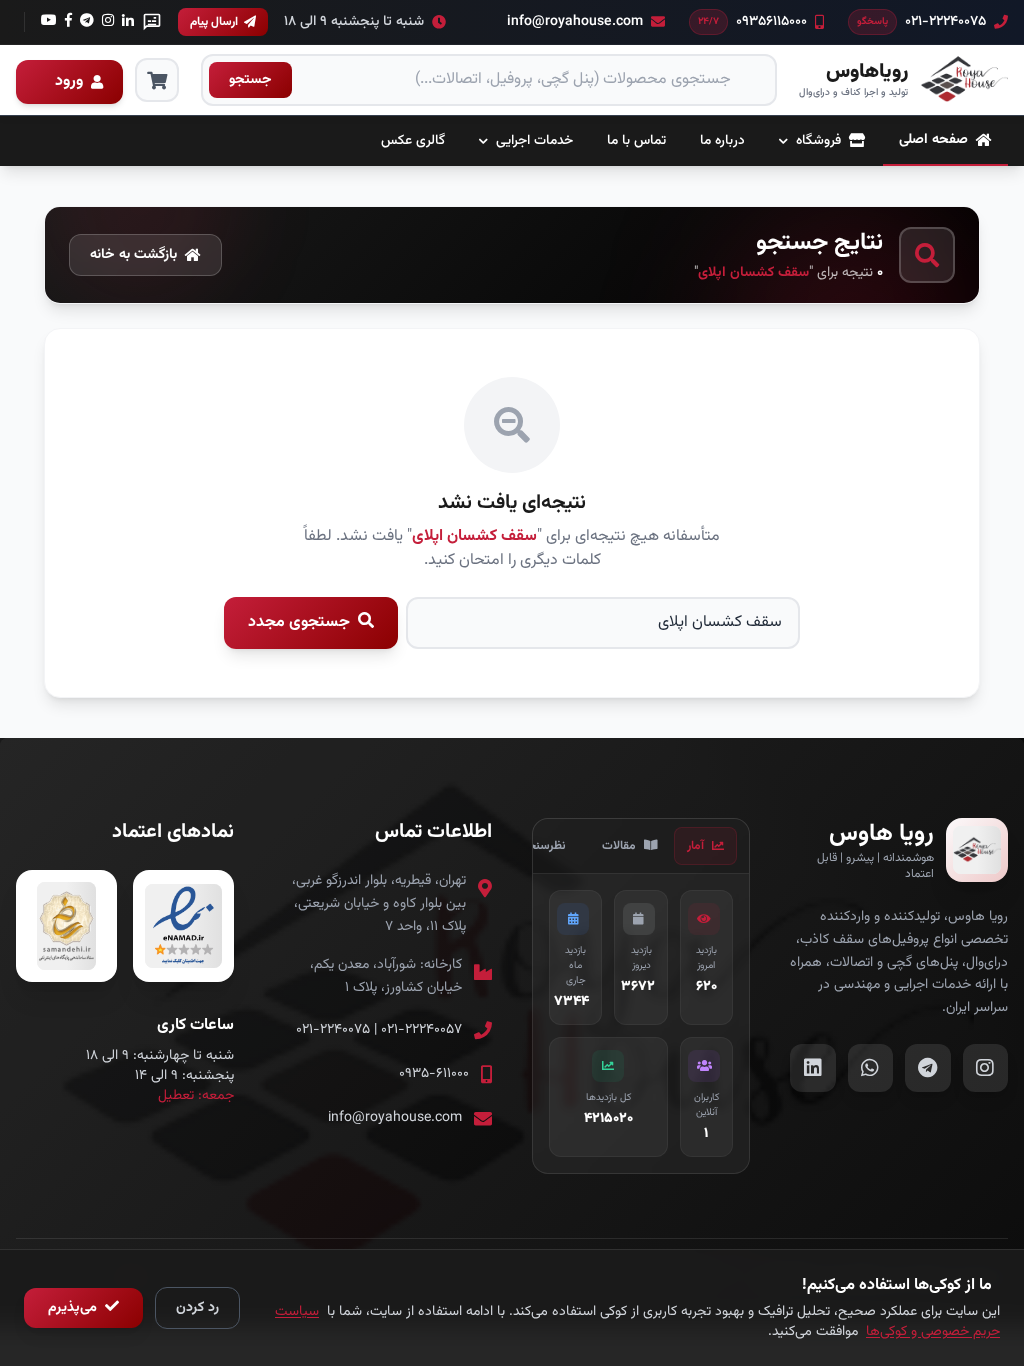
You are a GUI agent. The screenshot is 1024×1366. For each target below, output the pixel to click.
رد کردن (197, 1308)
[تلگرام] (68, 22)
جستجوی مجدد (301, 622)
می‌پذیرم (74, 1308)
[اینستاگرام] (87, 22)
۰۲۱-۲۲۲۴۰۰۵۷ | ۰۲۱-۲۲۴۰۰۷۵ (379, 1030)
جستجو (250, 80)
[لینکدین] (128, 22)
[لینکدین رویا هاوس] (813, 1068)
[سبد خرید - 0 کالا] (157, 80)
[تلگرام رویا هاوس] (928, 1068)
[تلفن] (49, 22)
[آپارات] (108, 22)
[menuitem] (945, 141)
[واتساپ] (152, 22)
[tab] (705, 846)
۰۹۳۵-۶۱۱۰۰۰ (434, 1074)
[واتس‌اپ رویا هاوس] (871, 1068)
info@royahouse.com (395, 1118)
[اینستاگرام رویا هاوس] (986, 1068)
